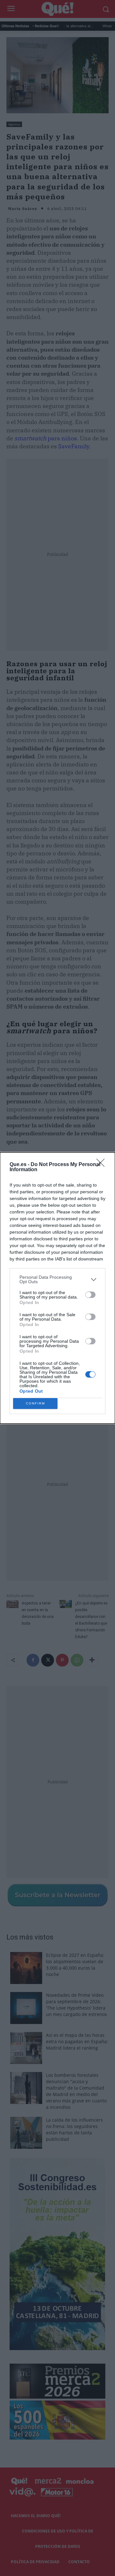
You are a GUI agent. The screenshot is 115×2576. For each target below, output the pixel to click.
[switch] (90, 1295)
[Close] (103, 1165)
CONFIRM (35, 1403)
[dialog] (57, 1288)
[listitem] (57, 1279)
